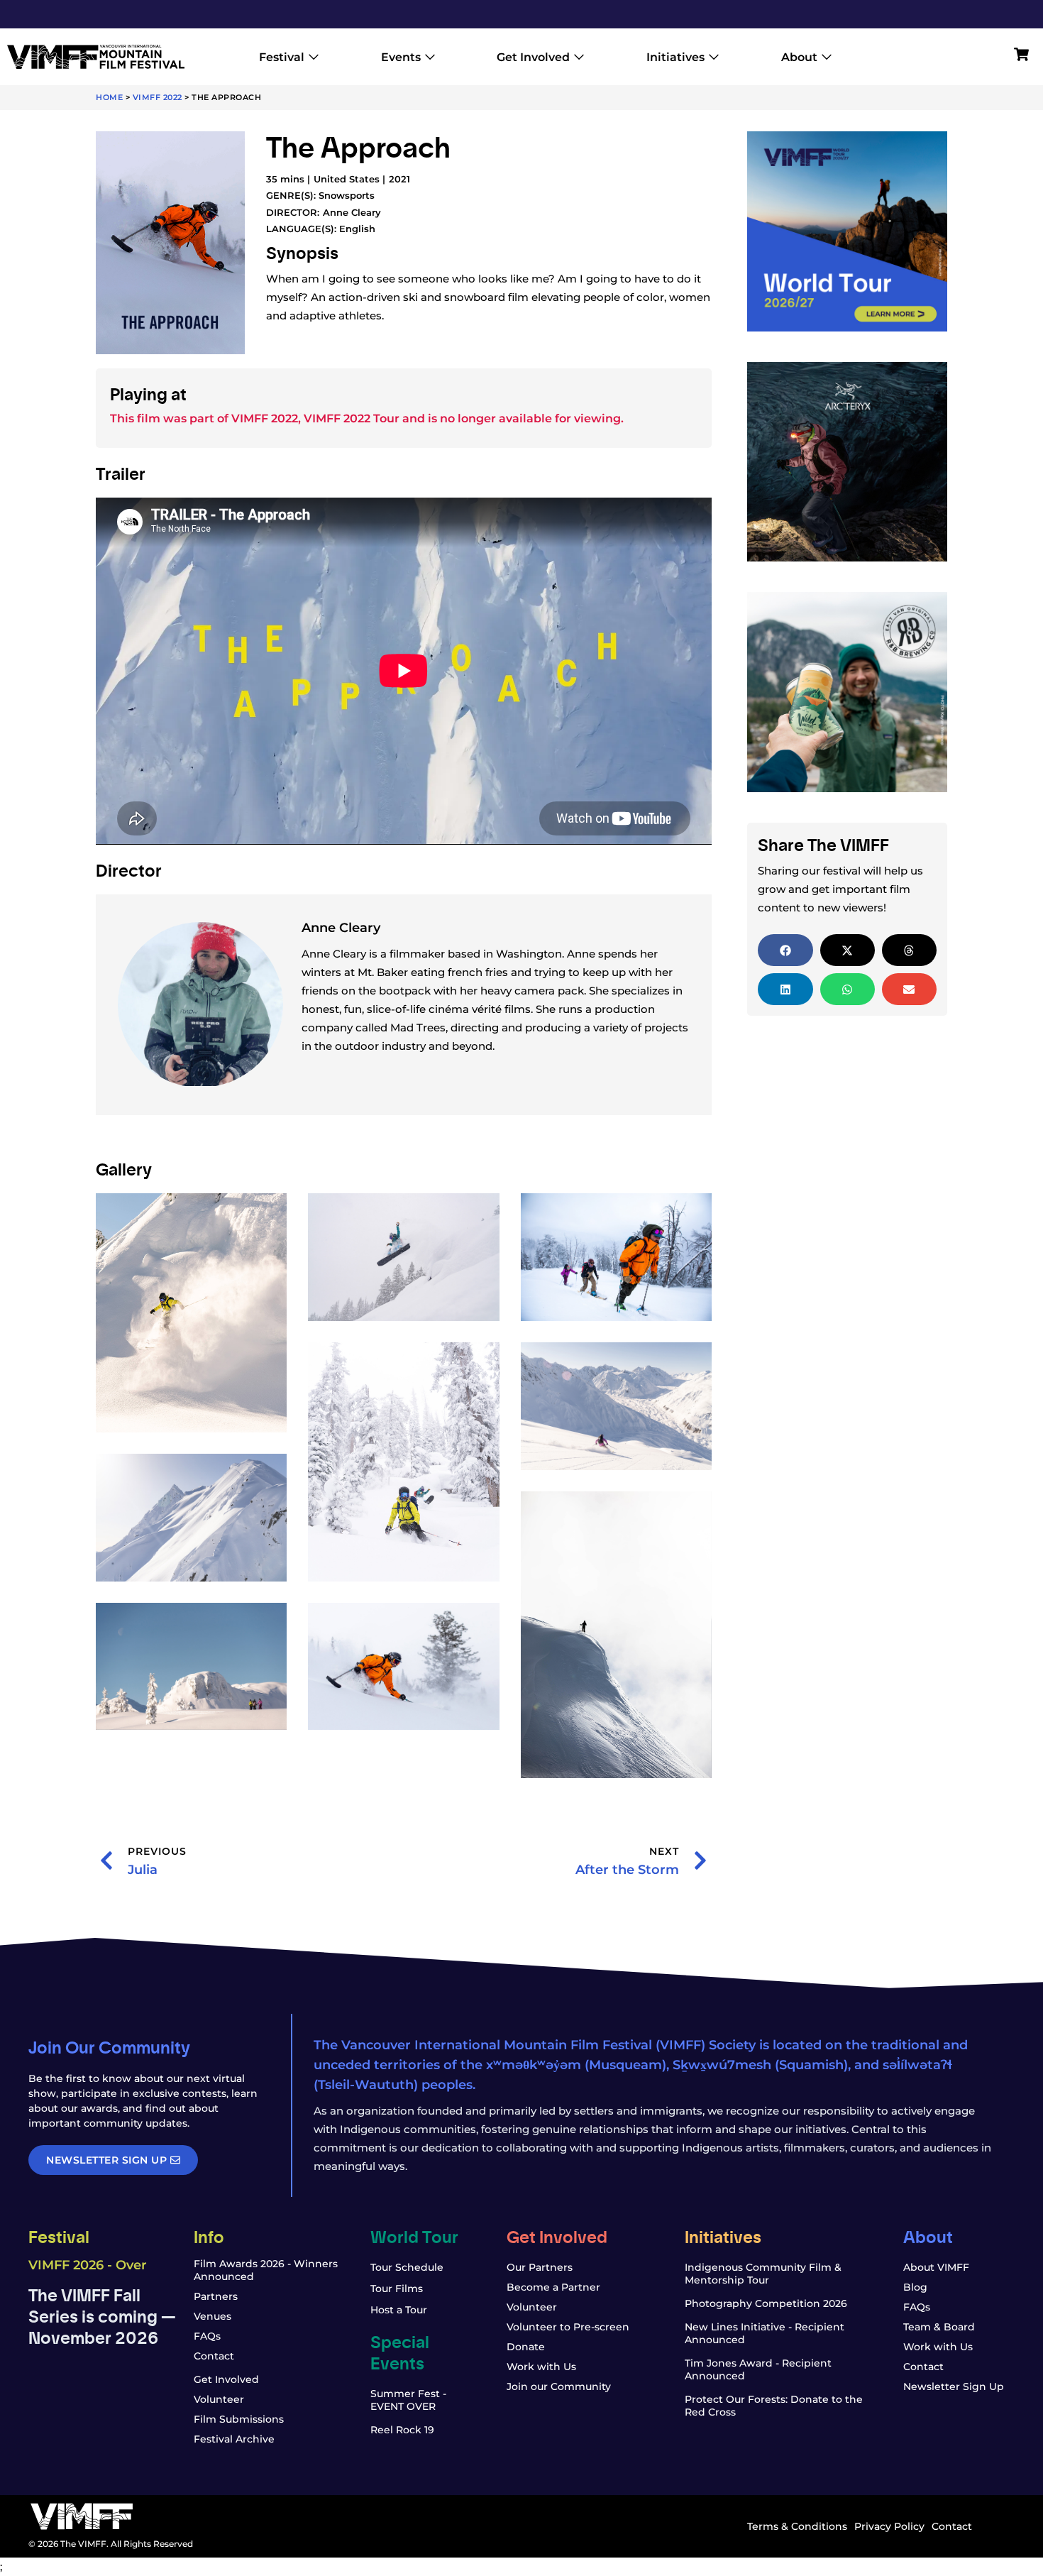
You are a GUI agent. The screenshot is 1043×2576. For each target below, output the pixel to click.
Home (109, 97)
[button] (785, 950)
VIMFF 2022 (158, 97)
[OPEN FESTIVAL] (314, 57)
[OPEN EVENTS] (430, 57)
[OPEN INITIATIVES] (714, 57)
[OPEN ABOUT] (827, 57)
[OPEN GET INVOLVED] (579, 57)
